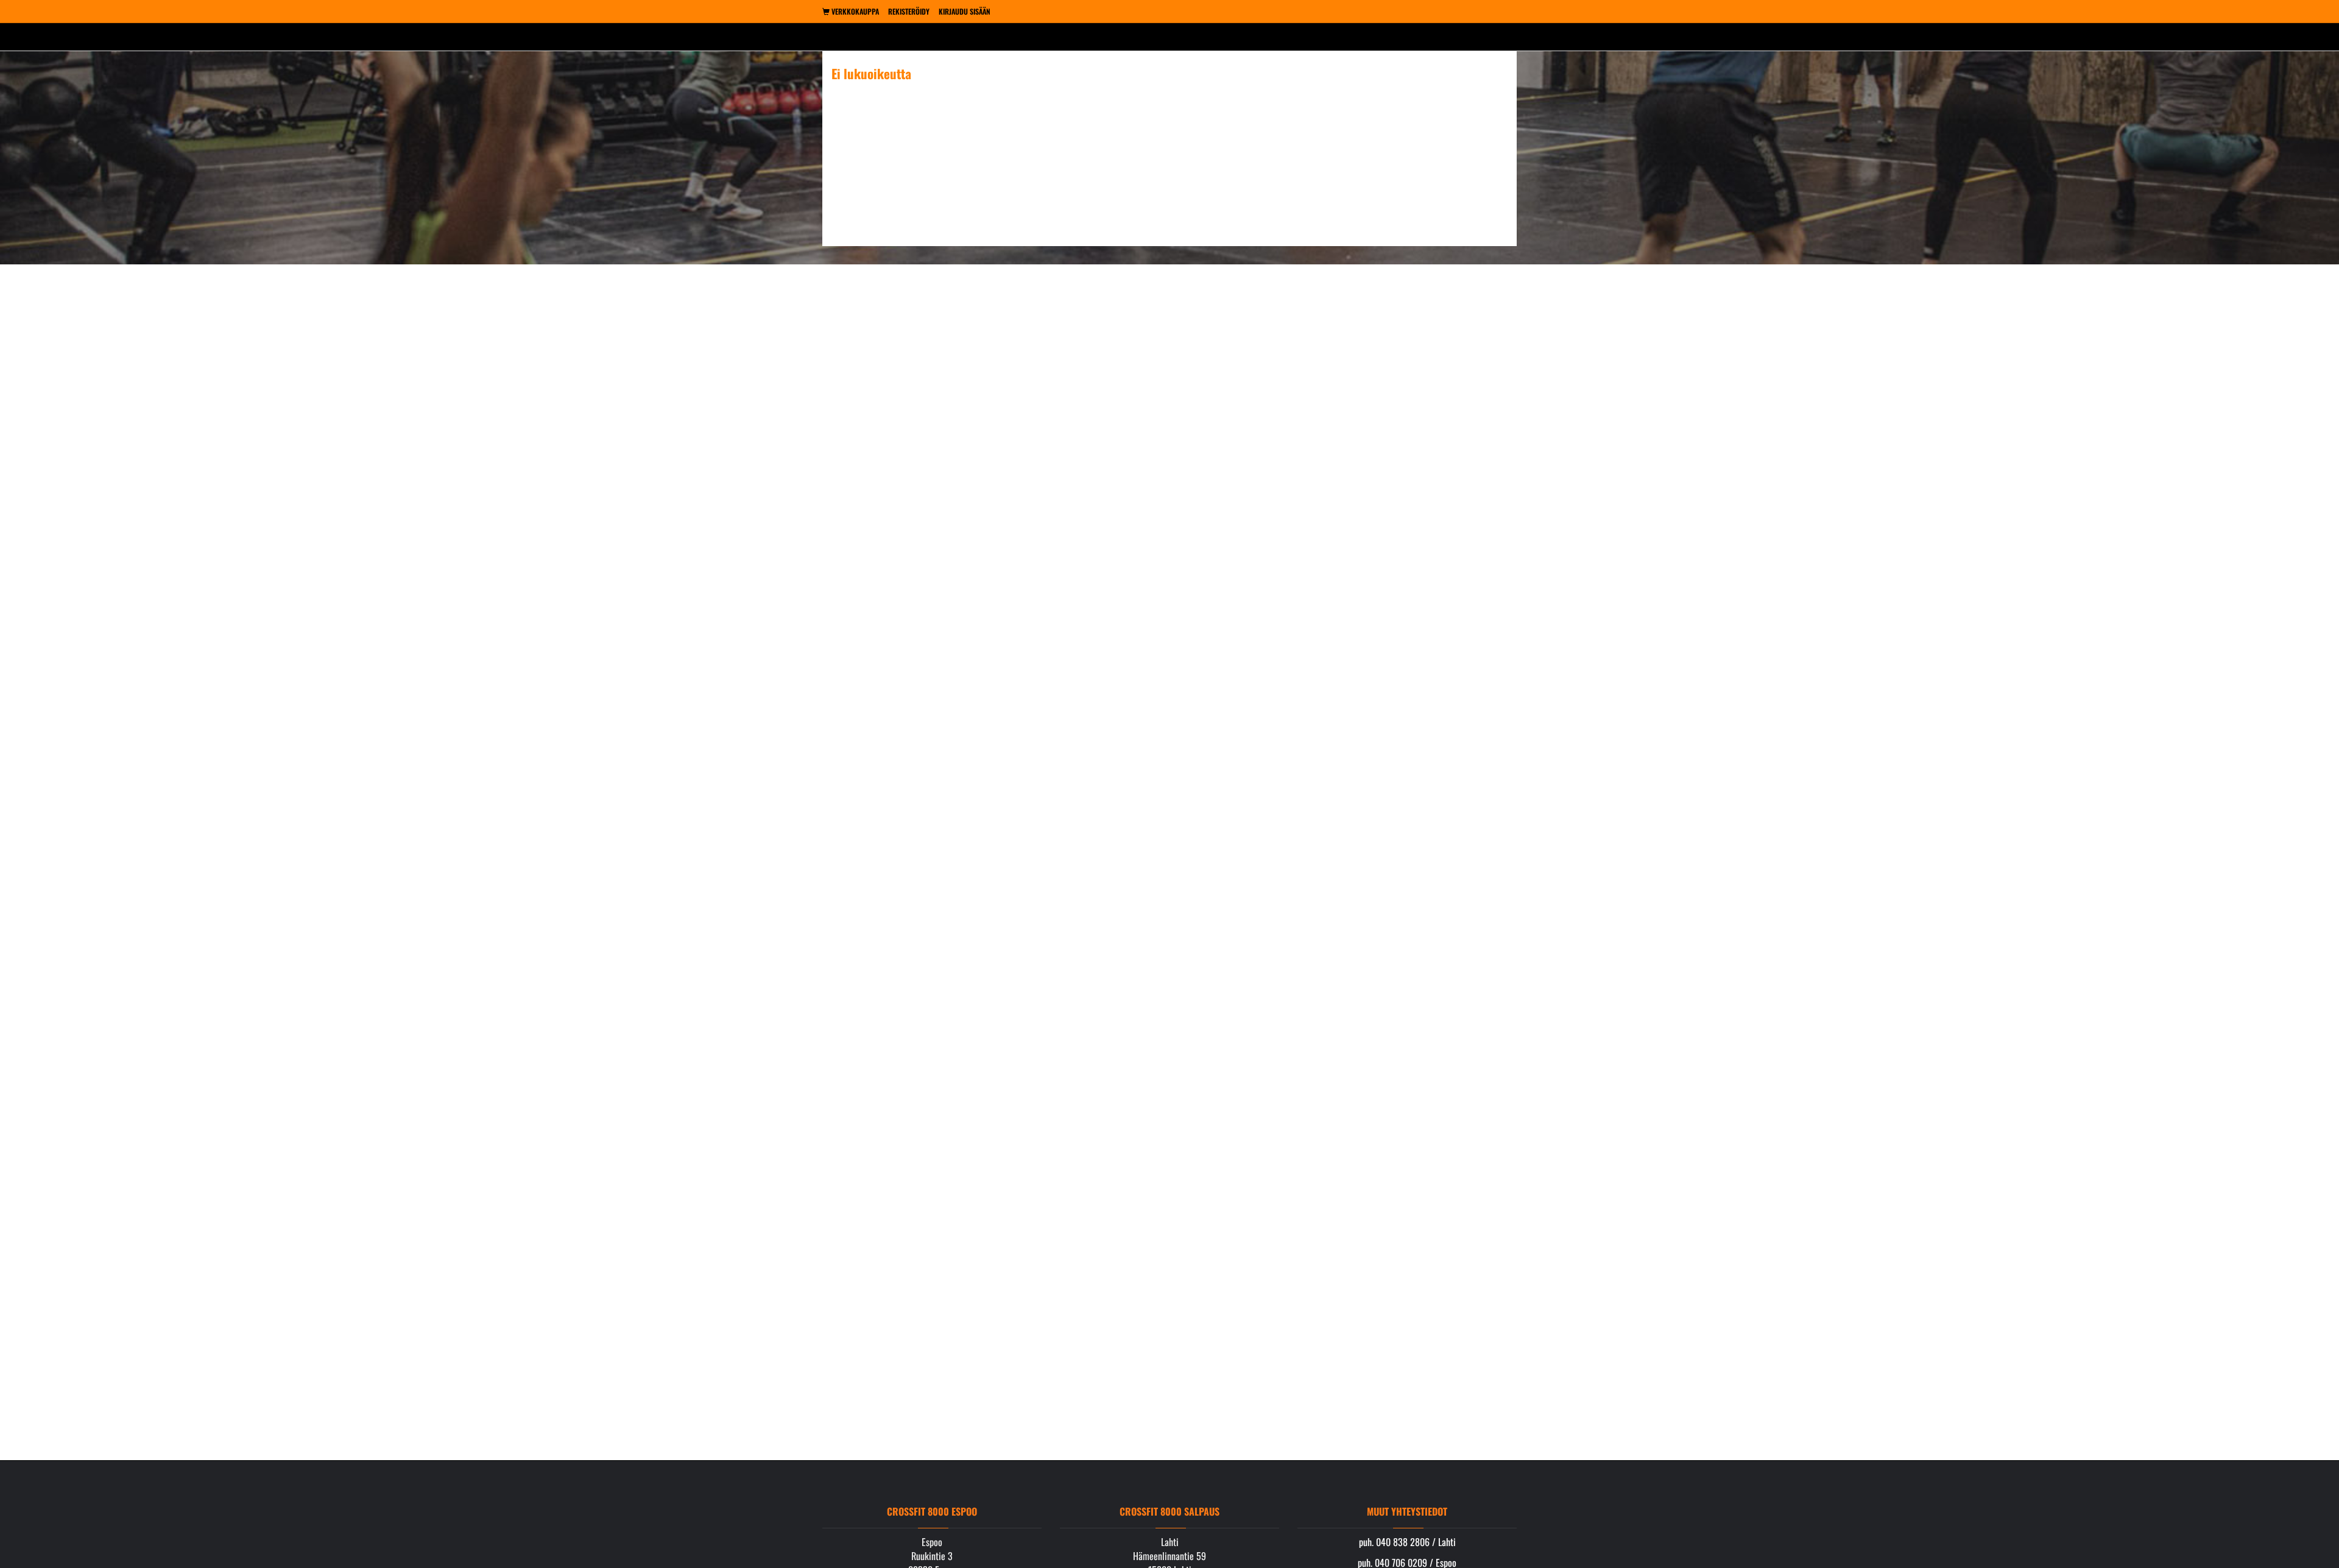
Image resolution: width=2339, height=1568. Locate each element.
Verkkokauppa (854, 11)
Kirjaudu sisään (965, 11)
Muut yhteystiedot (1407, 1511)
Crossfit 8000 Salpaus (1169, 1511)
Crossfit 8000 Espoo (932, 1511)
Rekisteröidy (909, 11)
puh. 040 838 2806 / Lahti (1407, 1542)
